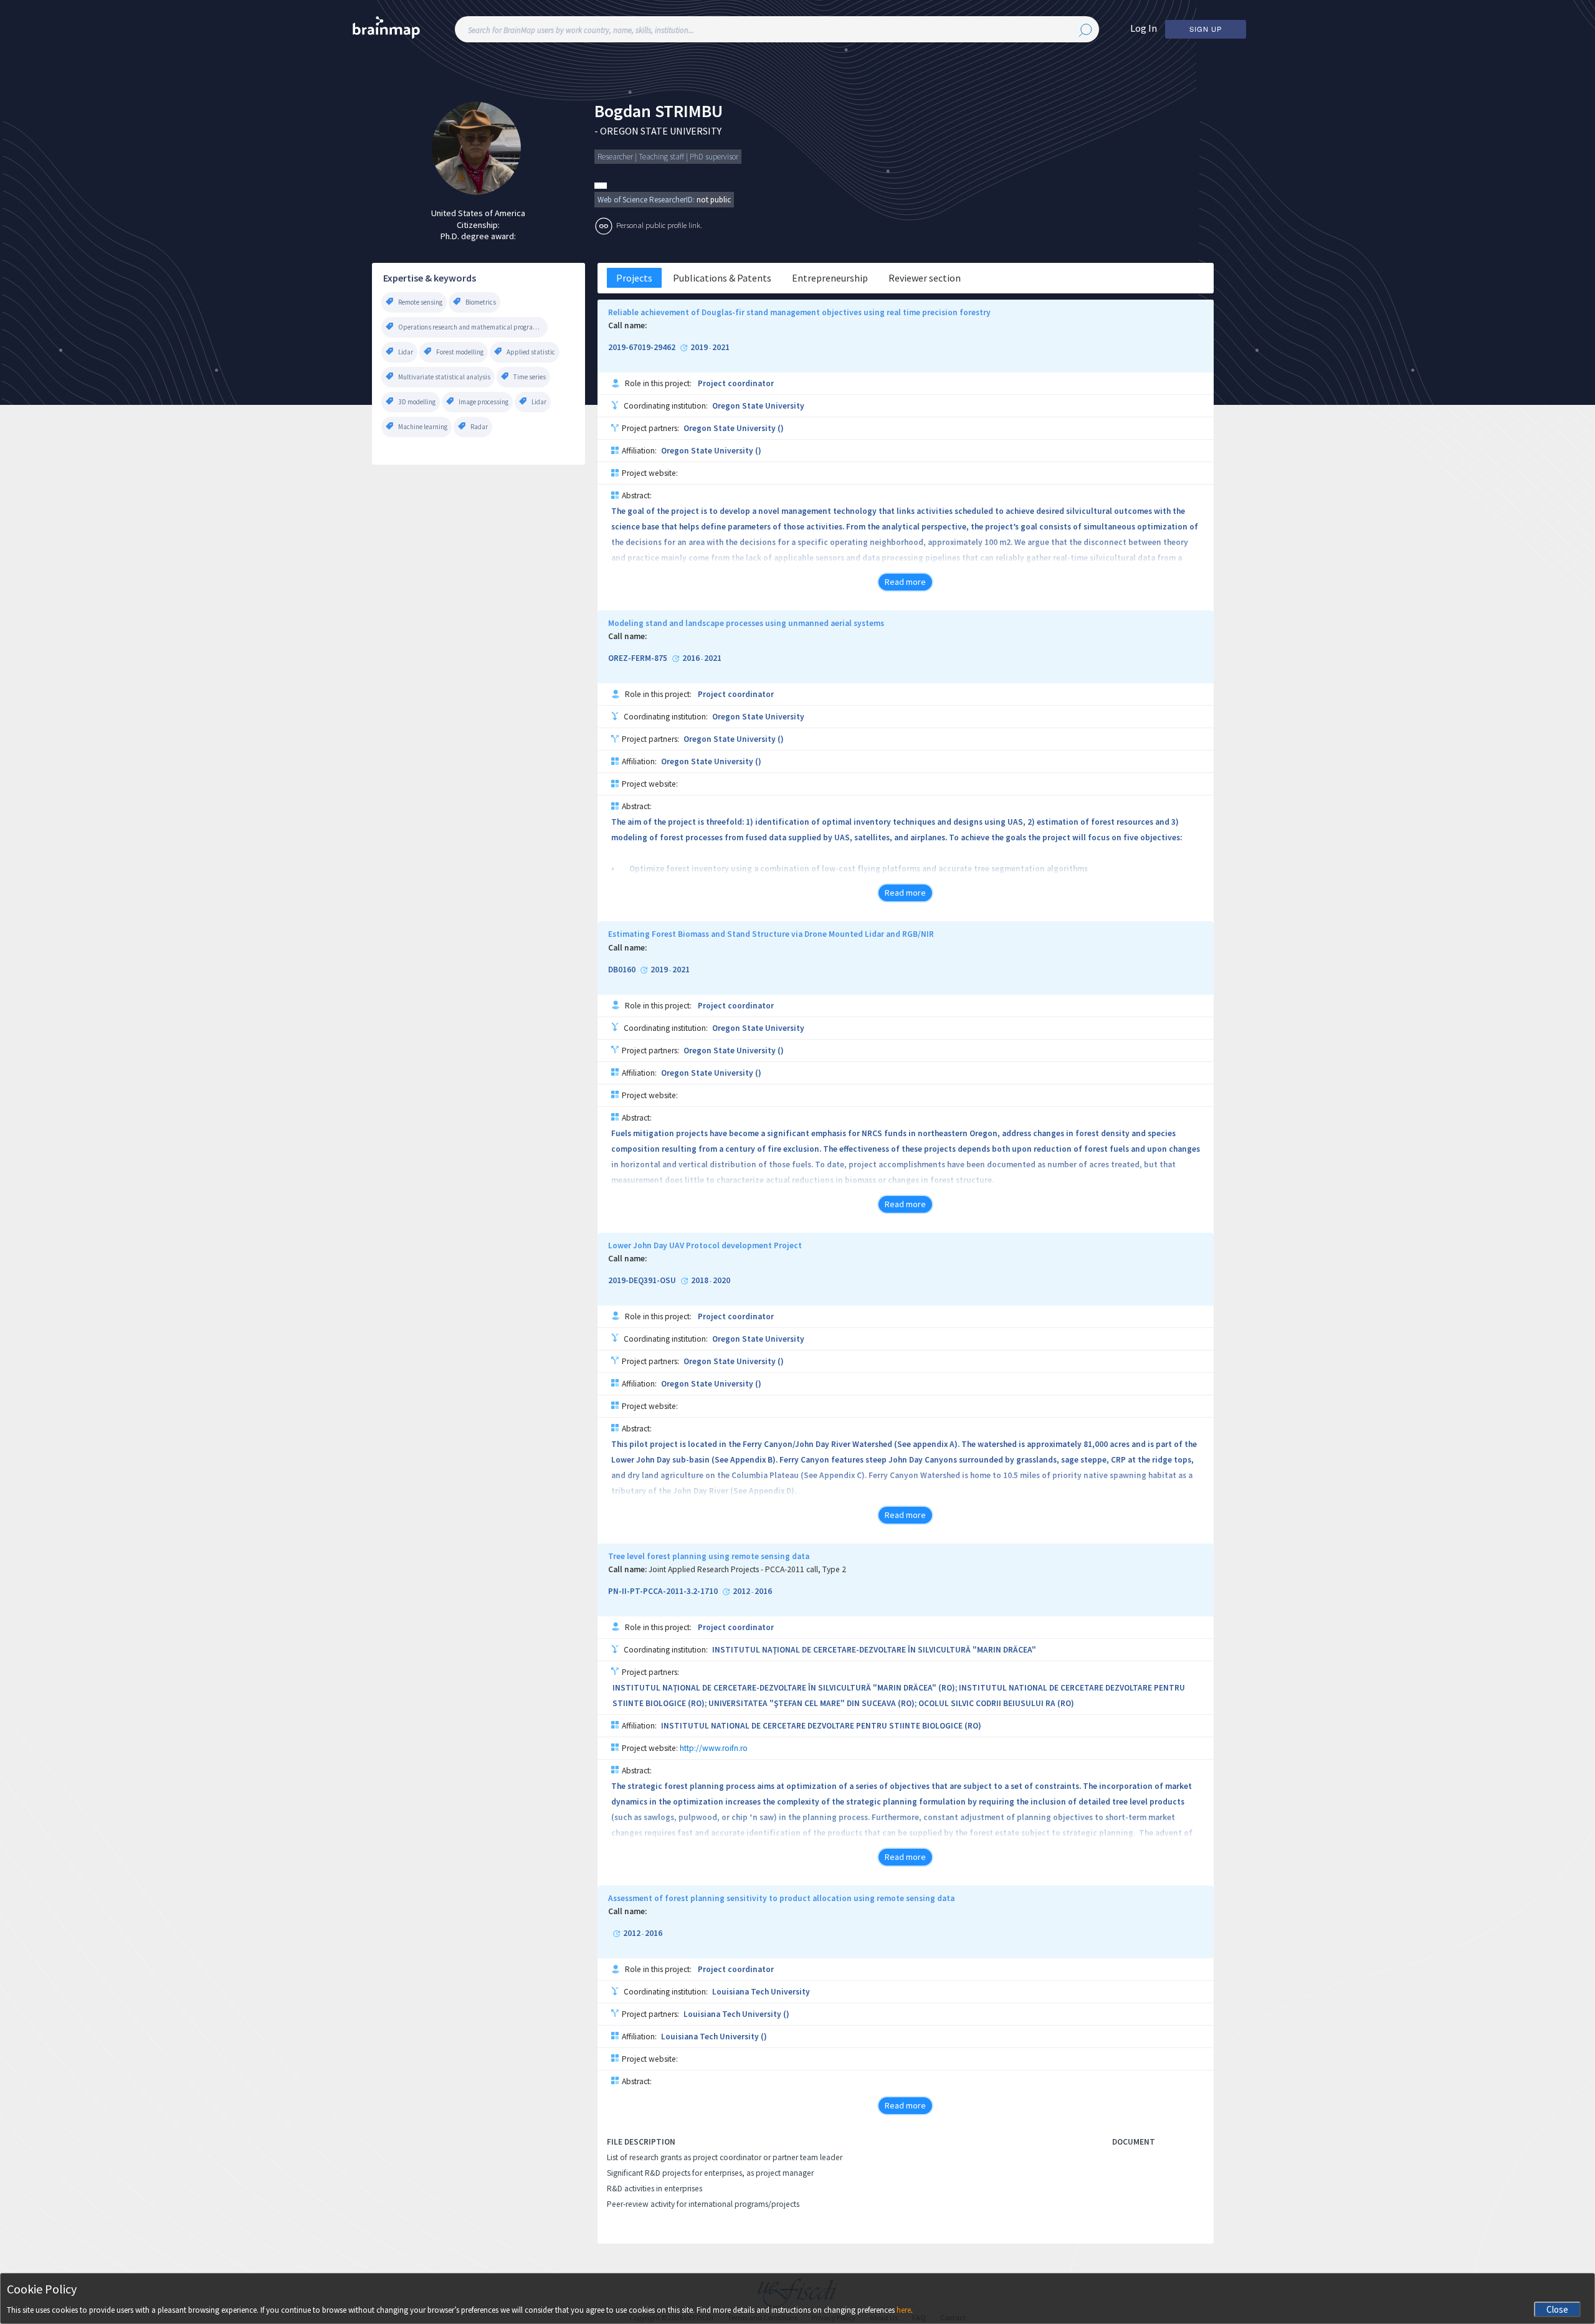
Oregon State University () (734, 428)
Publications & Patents (722, 278)
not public (714, 200)
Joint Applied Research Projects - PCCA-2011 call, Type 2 (747, 1570)
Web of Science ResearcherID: (647, 200)
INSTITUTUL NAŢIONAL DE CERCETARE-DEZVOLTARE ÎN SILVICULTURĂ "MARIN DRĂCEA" (874, 1650)
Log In (1144, 28)
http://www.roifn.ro (714, 1748)
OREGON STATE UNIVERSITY (661, 131)
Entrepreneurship (830, 278)
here (904, 2310)
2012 (741, 1591)
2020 (721, 1281)
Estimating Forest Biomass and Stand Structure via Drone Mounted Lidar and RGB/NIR (771, 934)
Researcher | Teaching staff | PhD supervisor (668, 157)
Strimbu (689, 111)
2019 (699, 348)
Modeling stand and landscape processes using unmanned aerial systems (746, 624)
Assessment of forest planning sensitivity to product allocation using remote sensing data (781, 1899)
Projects (634, 278)
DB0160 (622, 970)
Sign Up (1206, 29)
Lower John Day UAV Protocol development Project (705, 1246)
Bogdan (623, 111)
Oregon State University (758, 406)
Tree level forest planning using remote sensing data (709, 1557)
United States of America (478, 213)
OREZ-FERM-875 (638, 658)
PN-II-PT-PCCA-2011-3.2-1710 (663, 1591)
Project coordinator (736, 383)
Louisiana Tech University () (736, 2014)
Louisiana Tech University (761, 1992)
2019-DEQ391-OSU (642, 1281)
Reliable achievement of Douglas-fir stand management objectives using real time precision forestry (799, 313)
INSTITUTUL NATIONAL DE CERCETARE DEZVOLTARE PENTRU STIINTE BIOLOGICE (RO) (821, 1726)
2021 (721, 348)
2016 (691, 658)
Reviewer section (925, 278)
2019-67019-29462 (642, 348)
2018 (700, 1281)
